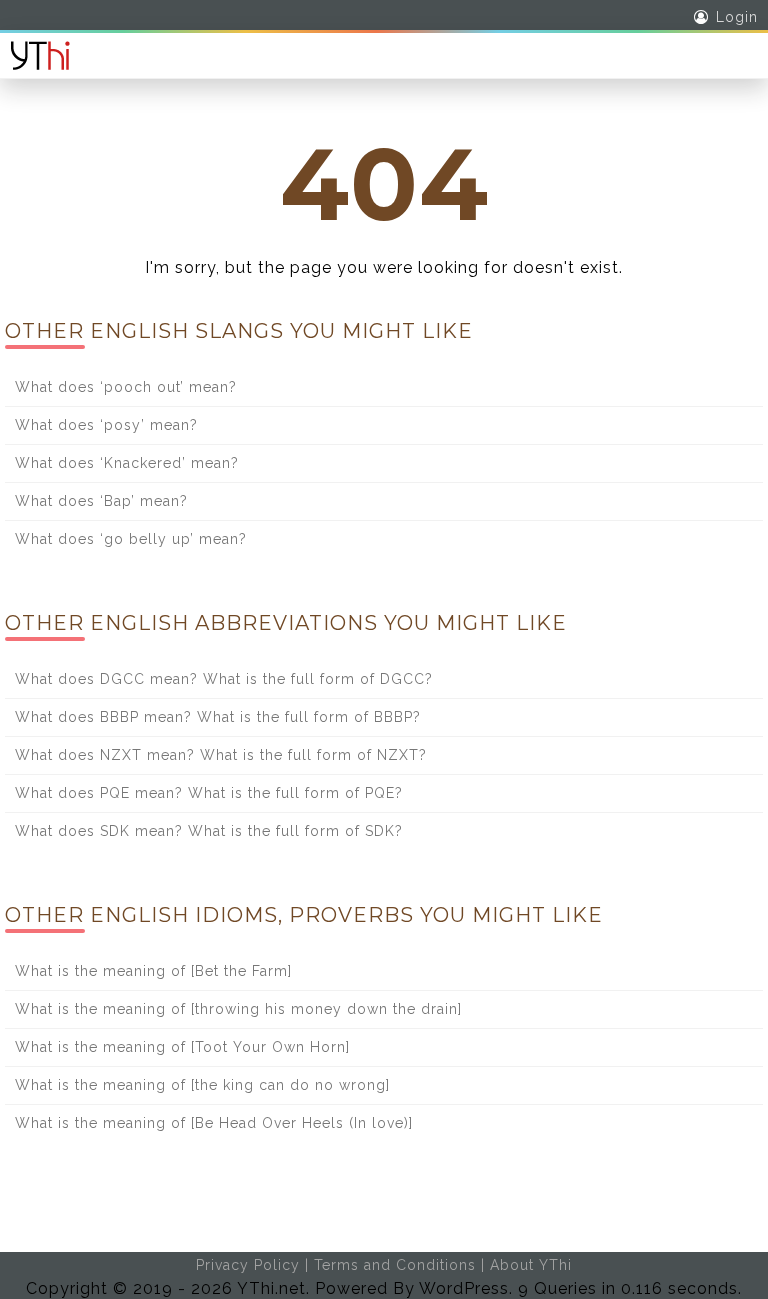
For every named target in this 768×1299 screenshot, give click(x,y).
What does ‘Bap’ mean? (101, 501)
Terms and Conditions (395, 1265)
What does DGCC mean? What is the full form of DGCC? (224, 679)
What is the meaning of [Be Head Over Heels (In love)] (214, 1123)
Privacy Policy (248, 1265)
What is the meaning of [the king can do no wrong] (202, 1085)
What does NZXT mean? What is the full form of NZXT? (221, 755)
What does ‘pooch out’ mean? (126, 387)
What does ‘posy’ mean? (106, 425)
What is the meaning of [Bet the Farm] (153, 971)
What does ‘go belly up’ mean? (131, 539)
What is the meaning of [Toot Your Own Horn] (182, 1047)
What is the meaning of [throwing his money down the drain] (238, 1009)
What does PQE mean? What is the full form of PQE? (209, 793)
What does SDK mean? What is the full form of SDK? (209, 831)
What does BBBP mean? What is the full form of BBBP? (218, 717)
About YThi (531, 1265)
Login (737, 17)
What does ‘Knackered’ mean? (127, 463)
